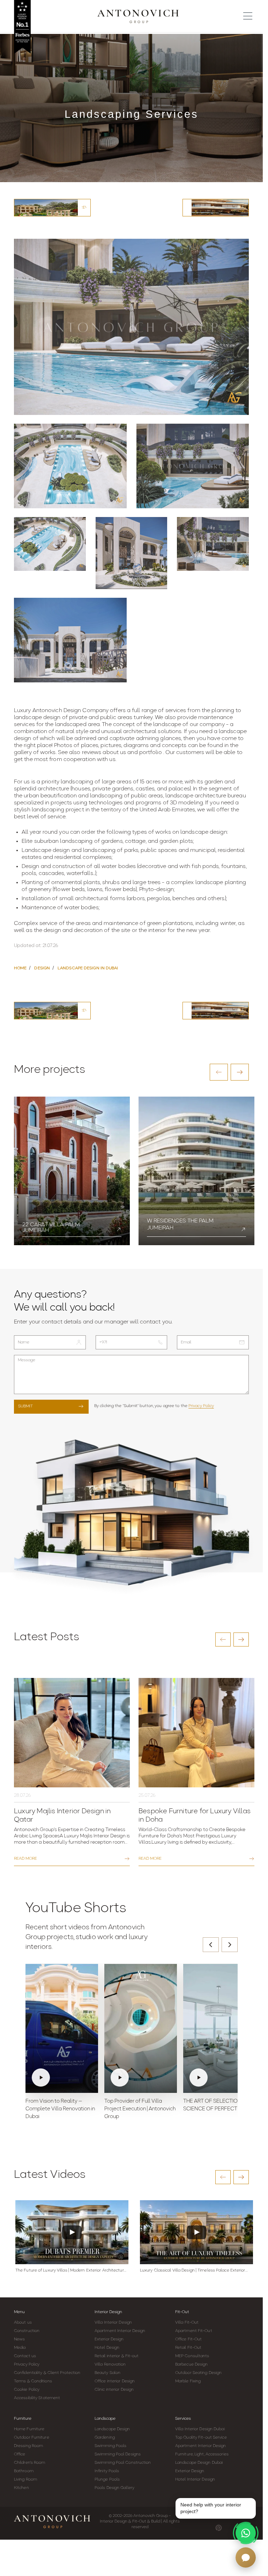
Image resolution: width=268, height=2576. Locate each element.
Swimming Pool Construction (123, 2463)
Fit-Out (182, 2312)
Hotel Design (107, 2348)
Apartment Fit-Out (194, 2331)
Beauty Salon (107, 2373)
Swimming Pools (110, 2446)
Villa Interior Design (113, 2323)
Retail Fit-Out (188, 2348)
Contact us (25, 2356)
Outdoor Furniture (32, 2438)
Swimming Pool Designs (118, 2454)
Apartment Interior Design (120, 2331)
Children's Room (30, 2463)
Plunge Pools (107, 2480)
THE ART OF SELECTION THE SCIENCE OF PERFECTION (218, 2105)
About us (23, 2323)
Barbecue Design (192, 2365)
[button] (219, 1072)
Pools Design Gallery (114, 2488)
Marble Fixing (188, 2381)
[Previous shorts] (211, 1945)
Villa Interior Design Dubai (200, 2429)
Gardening (105, 2438)
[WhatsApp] (246, 2533)
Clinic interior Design (114, 2390)
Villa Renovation (110, 2365)
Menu (19, 2312)
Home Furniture (29, 2429)
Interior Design (108, 2312)
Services (183, 2419)
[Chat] (246, 2557)
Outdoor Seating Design (198, 2373)
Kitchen (21, 2488)
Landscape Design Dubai (199, 2463)
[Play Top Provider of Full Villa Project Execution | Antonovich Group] (141, 2029)
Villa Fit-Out (187, 2323)
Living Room (25, 2480)
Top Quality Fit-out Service (201, 2438)
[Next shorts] (230, 1945)
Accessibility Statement (37, 2398)
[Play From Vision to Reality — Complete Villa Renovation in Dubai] (62, 2029)
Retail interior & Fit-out (117, 2356)
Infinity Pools (107, 2471)
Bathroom (24, 2471)
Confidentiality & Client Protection (47, 2373)
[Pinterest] (219, 2528)
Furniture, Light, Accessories (202, 2454)
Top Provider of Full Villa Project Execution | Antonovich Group (140, 2109)
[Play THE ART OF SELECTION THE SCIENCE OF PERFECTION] (219, 2029)
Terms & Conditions (33, 2381)
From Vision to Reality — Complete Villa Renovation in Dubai (60, 2109)
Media (20, 2348)
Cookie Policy (27, 2390)
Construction (27, 2331)
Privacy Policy (201, 1406)
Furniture (23, 2419)
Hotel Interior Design (195, 2480)
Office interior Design (115, 2381)
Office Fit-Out (188, 2339)
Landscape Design (112, 2429)
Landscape (105, 2419)
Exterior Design (109, 2339)
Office (20, 2454)
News (19, 2339)
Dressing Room (28, 2446)
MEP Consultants (192, 2356)
